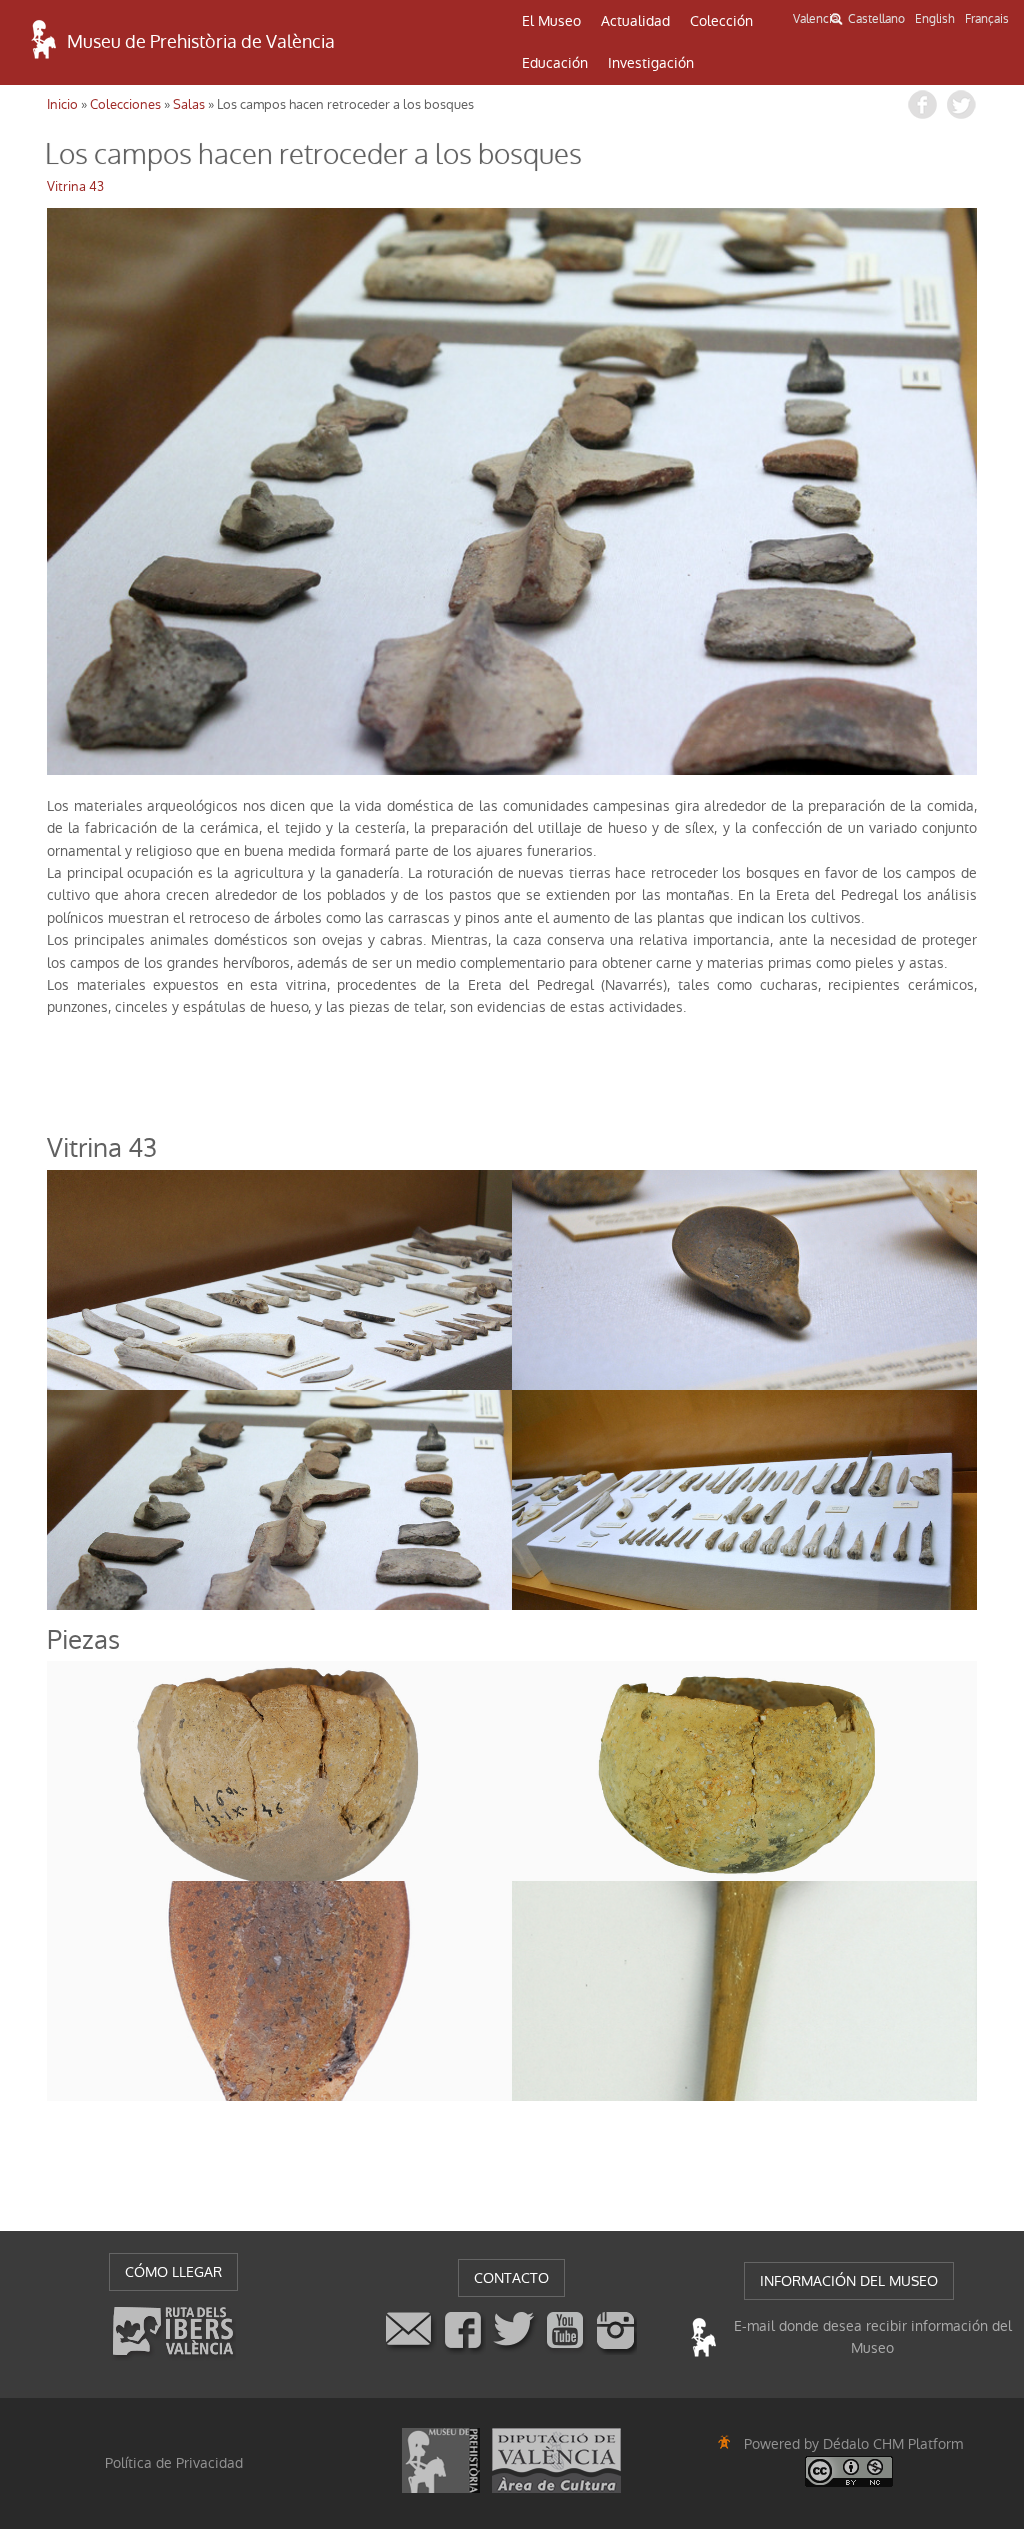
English (935, 19)
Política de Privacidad (174, 2463)
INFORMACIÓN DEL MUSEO (849, 2281)
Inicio (62, 104)
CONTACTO (511, 2278)
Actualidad (635, 21)
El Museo (551, 21)
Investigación (651, 63)
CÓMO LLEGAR (173, 2272)
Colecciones (125, 104)
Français (987, 19)
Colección (721, 21)
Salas (189, 104)
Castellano (876, 19)
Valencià (815, 19)
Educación (555, 63)
